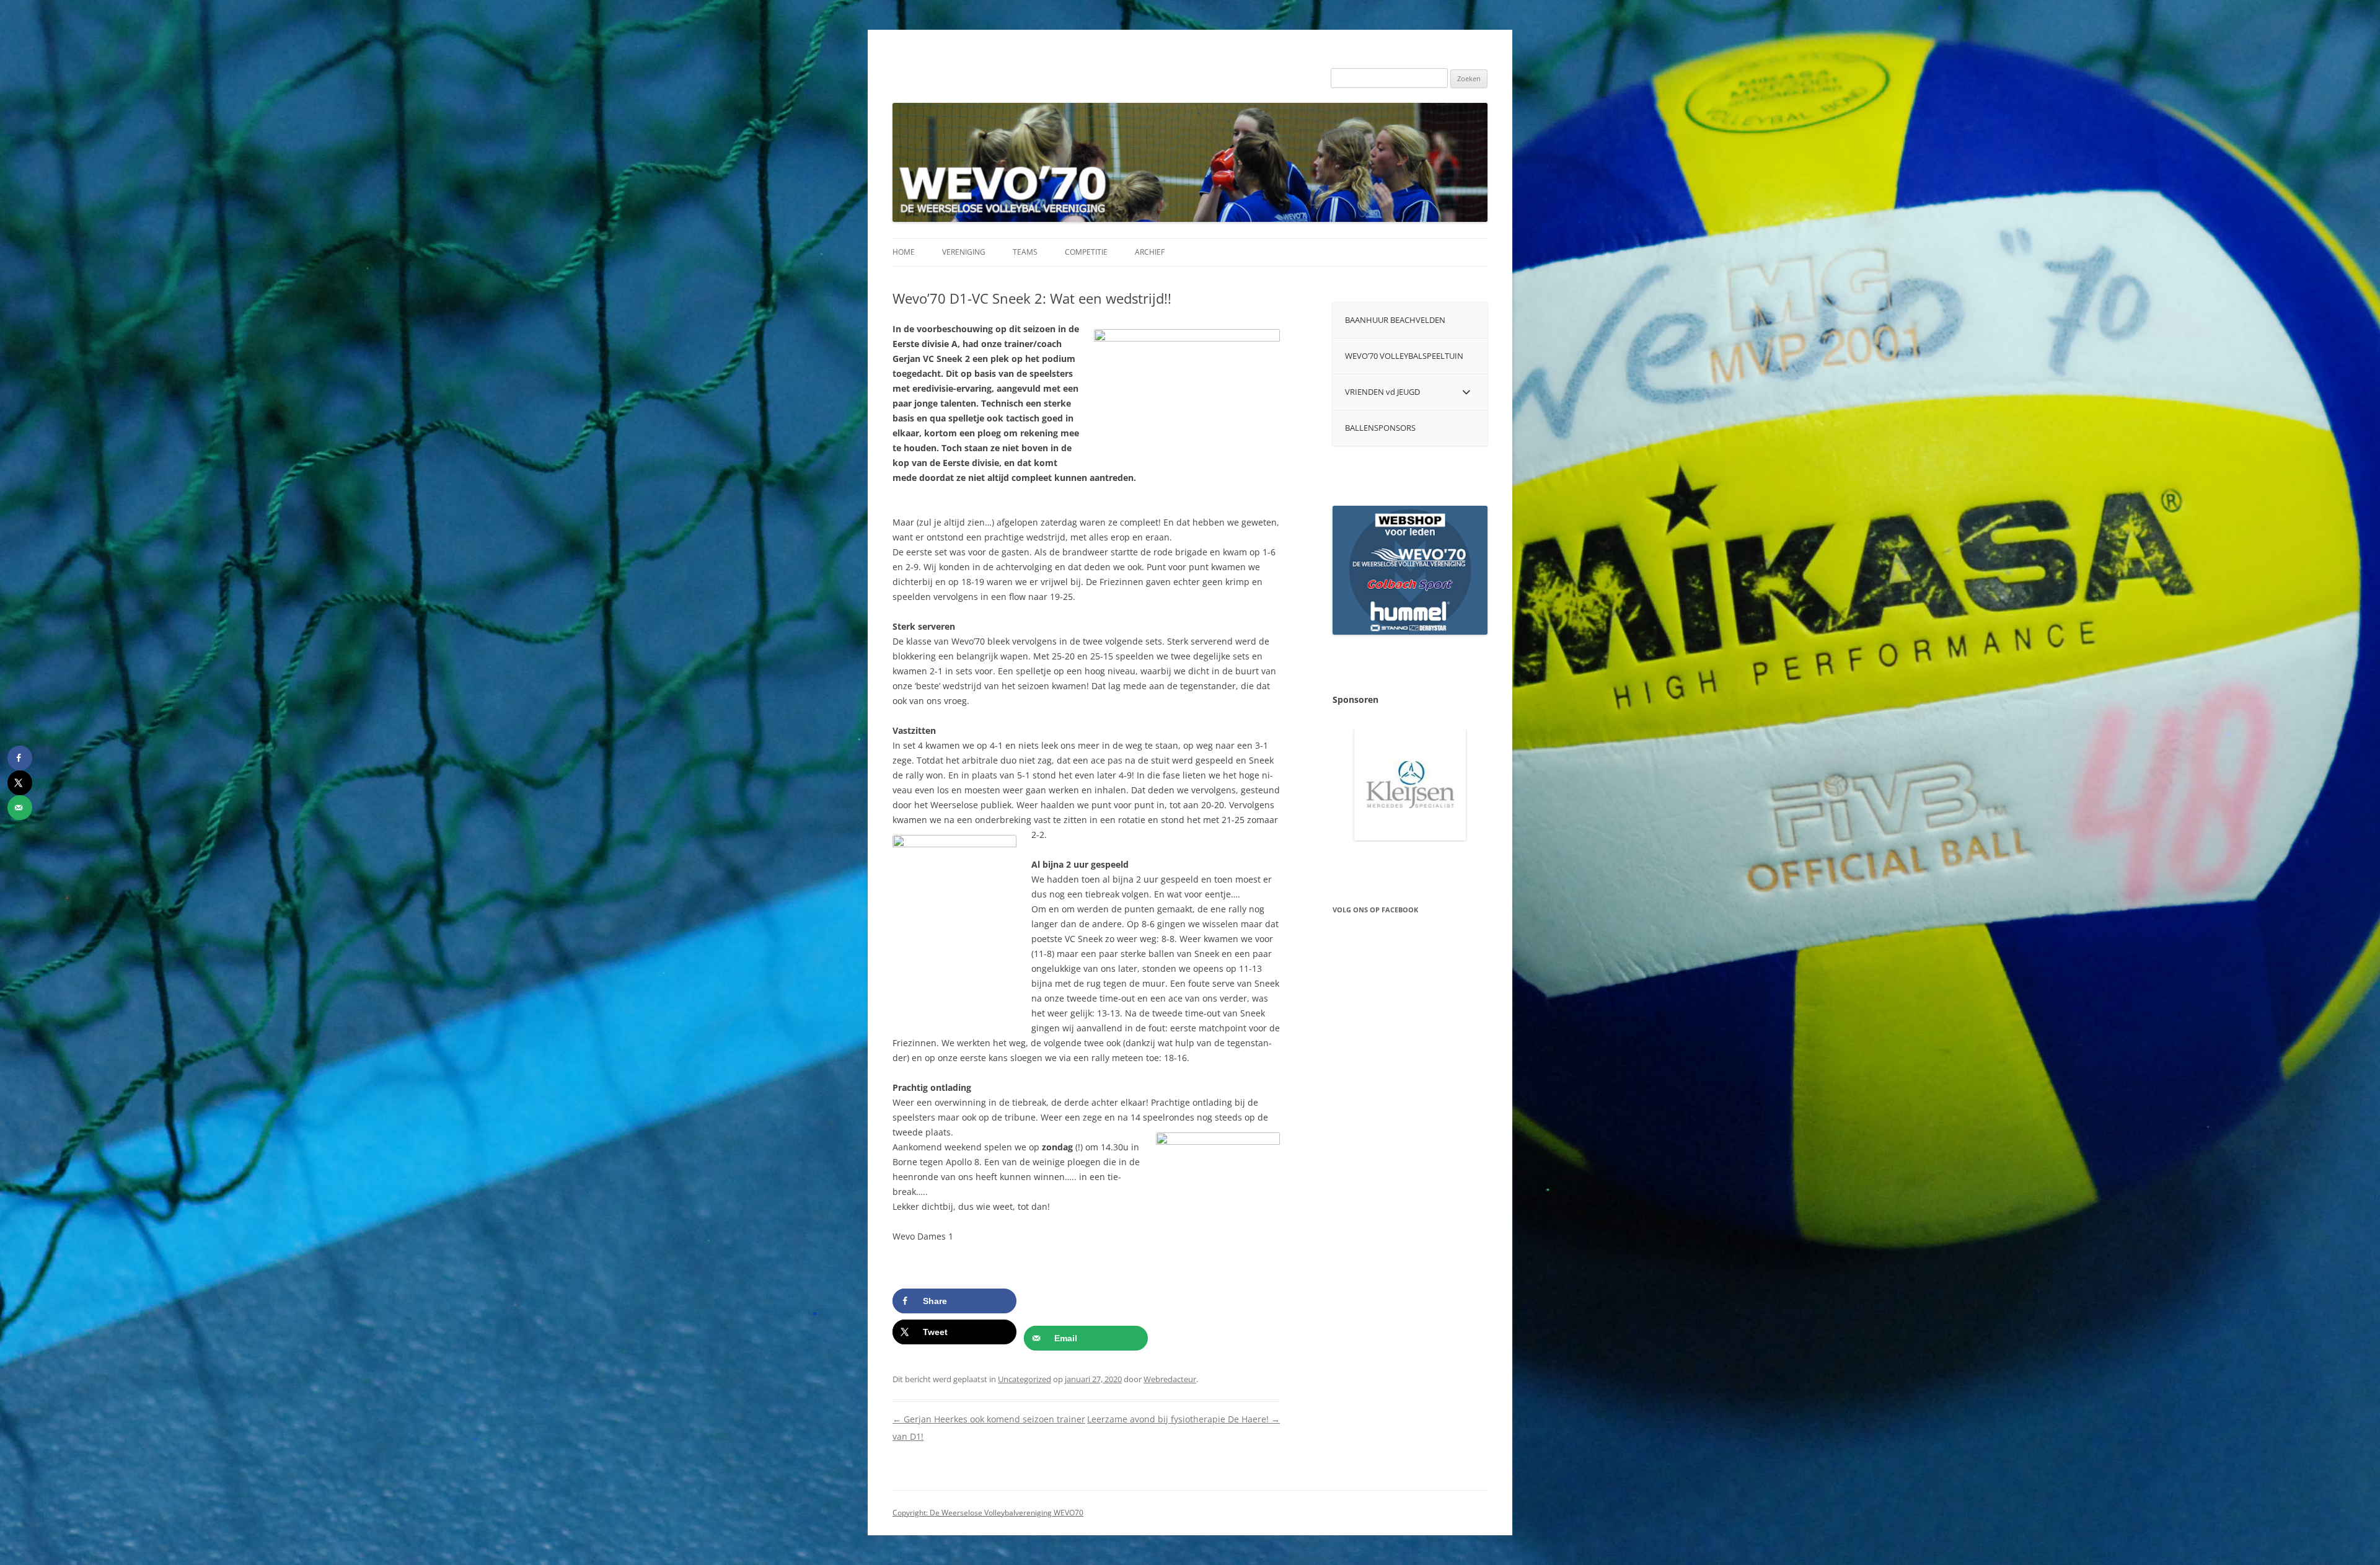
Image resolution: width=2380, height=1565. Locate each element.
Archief (1150, 252)
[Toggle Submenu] (1466, 392)
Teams (1025, 252)
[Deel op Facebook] (20, 758)
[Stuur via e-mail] (20, 808)
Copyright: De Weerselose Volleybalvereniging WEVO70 (988, 1513)
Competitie (1086, 252)
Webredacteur (1170, 1379)
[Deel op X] (20, 783)
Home (904, 252)
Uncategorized (1025, 1379)
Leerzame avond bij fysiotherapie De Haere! (1183, 1419)
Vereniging (964, 252)
